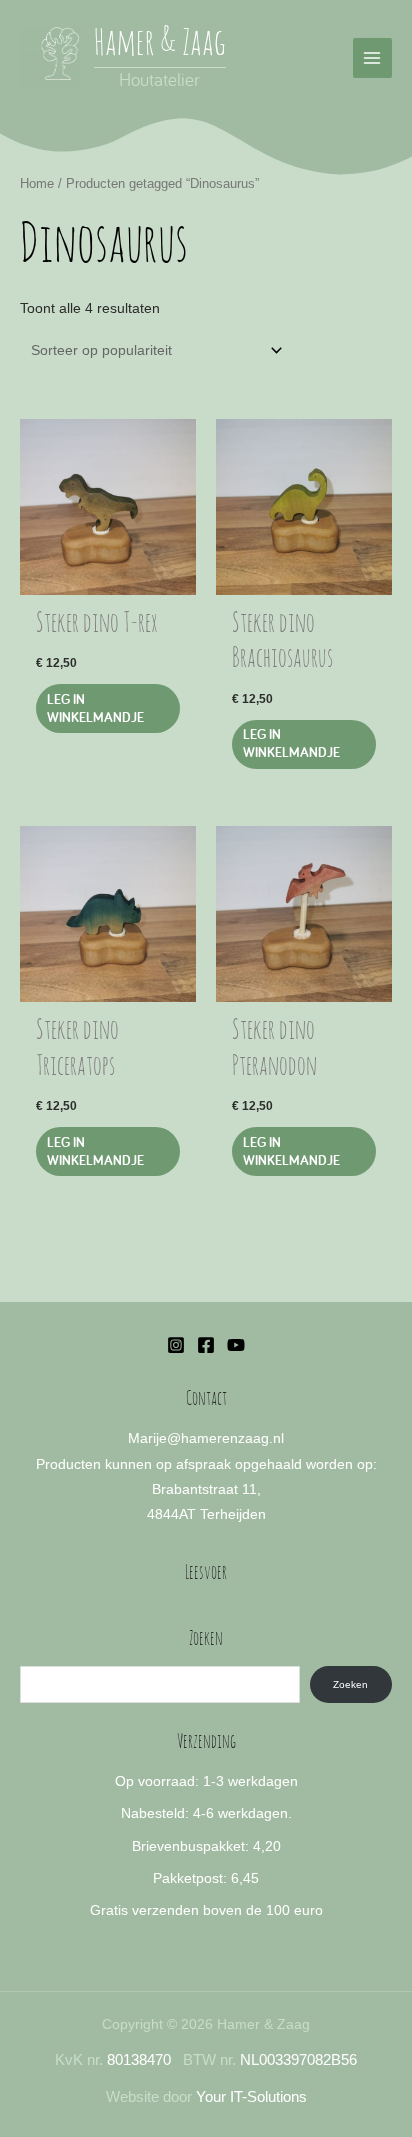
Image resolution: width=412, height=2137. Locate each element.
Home (37, 184)
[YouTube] (236, 1345)
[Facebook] (206, 1345)
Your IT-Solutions (251, 2097)
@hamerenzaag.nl (225, 1438)
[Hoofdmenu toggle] (372, 57)
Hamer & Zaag (160, 44)
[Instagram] (176, 1345)
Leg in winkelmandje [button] (95, 708)
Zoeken (350, 1684)
